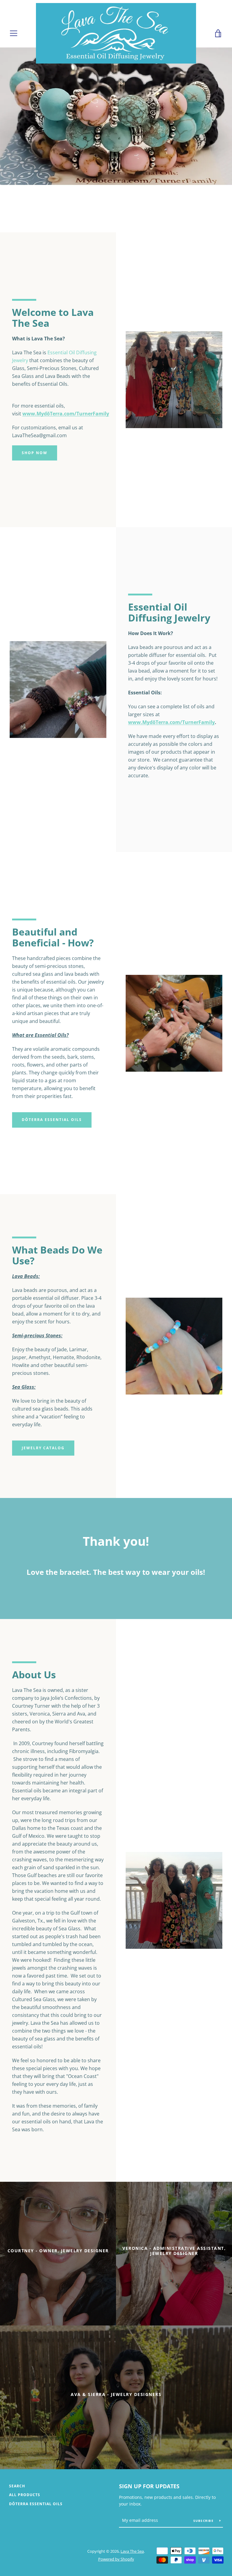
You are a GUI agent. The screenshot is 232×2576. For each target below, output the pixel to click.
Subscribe (204, 2521)
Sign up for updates (149, 2486)
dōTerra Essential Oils (52, 1120)
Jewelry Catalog (43, 1448)
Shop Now (35, 453)
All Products (25, 2495)
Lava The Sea (132, 2551)
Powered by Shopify (116, 2559)
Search (17, 2486)
